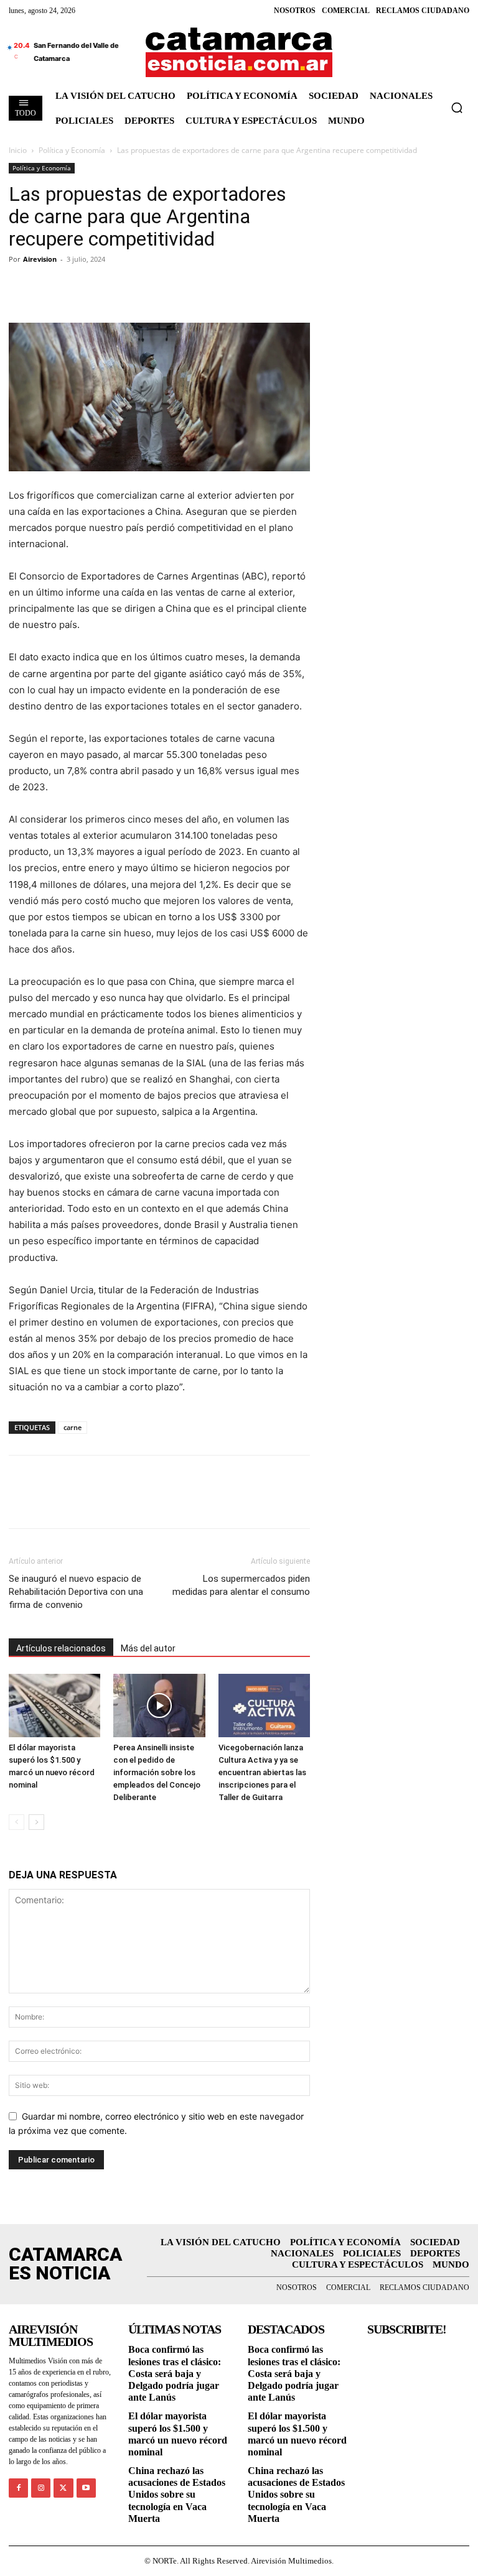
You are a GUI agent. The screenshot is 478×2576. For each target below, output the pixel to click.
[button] (457, 108)
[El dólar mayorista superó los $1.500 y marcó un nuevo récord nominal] (54, 1705)
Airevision (40, 259)
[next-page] (36, 1822)
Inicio (18, 150)
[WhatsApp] (107, 287)
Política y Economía (72, 150)
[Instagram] (41, 2488)
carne (73, 1427)
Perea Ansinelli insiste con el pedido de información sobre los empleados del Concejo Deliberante (157, 1772)
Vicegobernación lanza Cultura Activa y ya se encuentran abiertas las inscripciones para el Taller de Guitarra (262, 1772)
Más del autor (148, 1648)
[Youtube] (86, 2488)
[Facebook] (21, 287)
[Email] (136, 287)
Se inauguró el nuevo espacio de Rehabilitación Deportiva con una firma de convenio (76, 1592)
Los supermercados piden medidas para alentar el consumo (241, 1585)
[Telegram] (78, 287)
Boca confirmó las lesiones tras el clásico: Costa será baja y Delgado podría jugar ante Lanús (175, 2373)
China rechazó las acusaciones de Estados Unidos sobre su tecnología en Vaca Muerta (177, 2495)
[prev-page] (16, 1822)
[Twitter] (50, 287)
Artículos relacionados (61, 1648)
